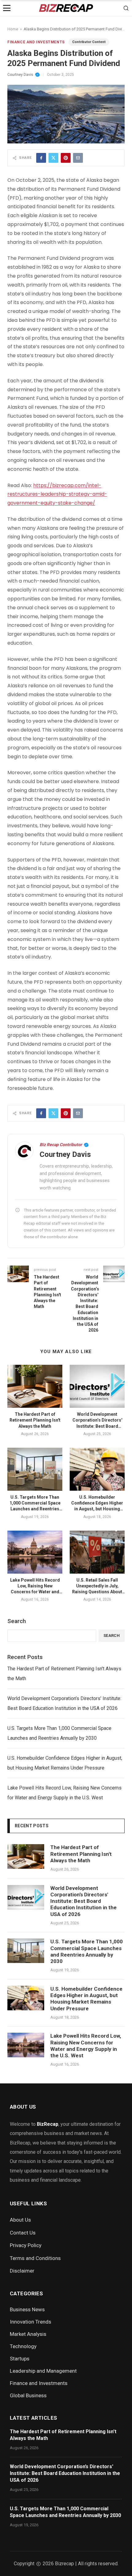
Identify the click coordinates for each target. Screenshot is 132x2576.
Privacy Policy (26, 2245)
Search (17, 1621)
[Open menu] (7, 8)
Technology (23, 2346)
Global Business (28, 2395)
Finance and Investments (36, 42)
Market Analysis (28, 2334)
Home (13, 29)
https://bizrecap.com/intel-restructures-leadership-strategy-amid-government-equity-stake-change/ (57, 494)
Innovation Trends (31, 2322)
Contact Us (23, 2233)
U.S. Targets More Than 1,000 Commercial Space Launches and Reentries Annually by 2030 (59, 1733)
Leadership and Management (43, 2371)
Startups (20, 2359)
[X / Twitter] (53, 158)
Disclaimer (22, 2271)
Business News (27, 2309)
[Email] (78, 158)
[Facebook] (41, 158)
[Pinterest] (66, 158)
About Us (20, 2220)
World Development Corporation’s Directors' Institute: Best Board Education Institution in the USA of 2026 (97, 1426)
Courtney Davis (20, 75)
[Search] (126, 8)
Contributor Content (89, 42)
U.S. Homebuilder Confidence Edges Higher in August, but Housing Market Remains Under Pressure (97, 1509)
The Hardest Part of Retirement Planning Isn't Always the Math (35, 1420)
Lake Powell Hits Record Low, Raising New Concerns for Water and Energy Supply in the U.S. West (35, 1592)
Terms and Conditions (35, 2258)
